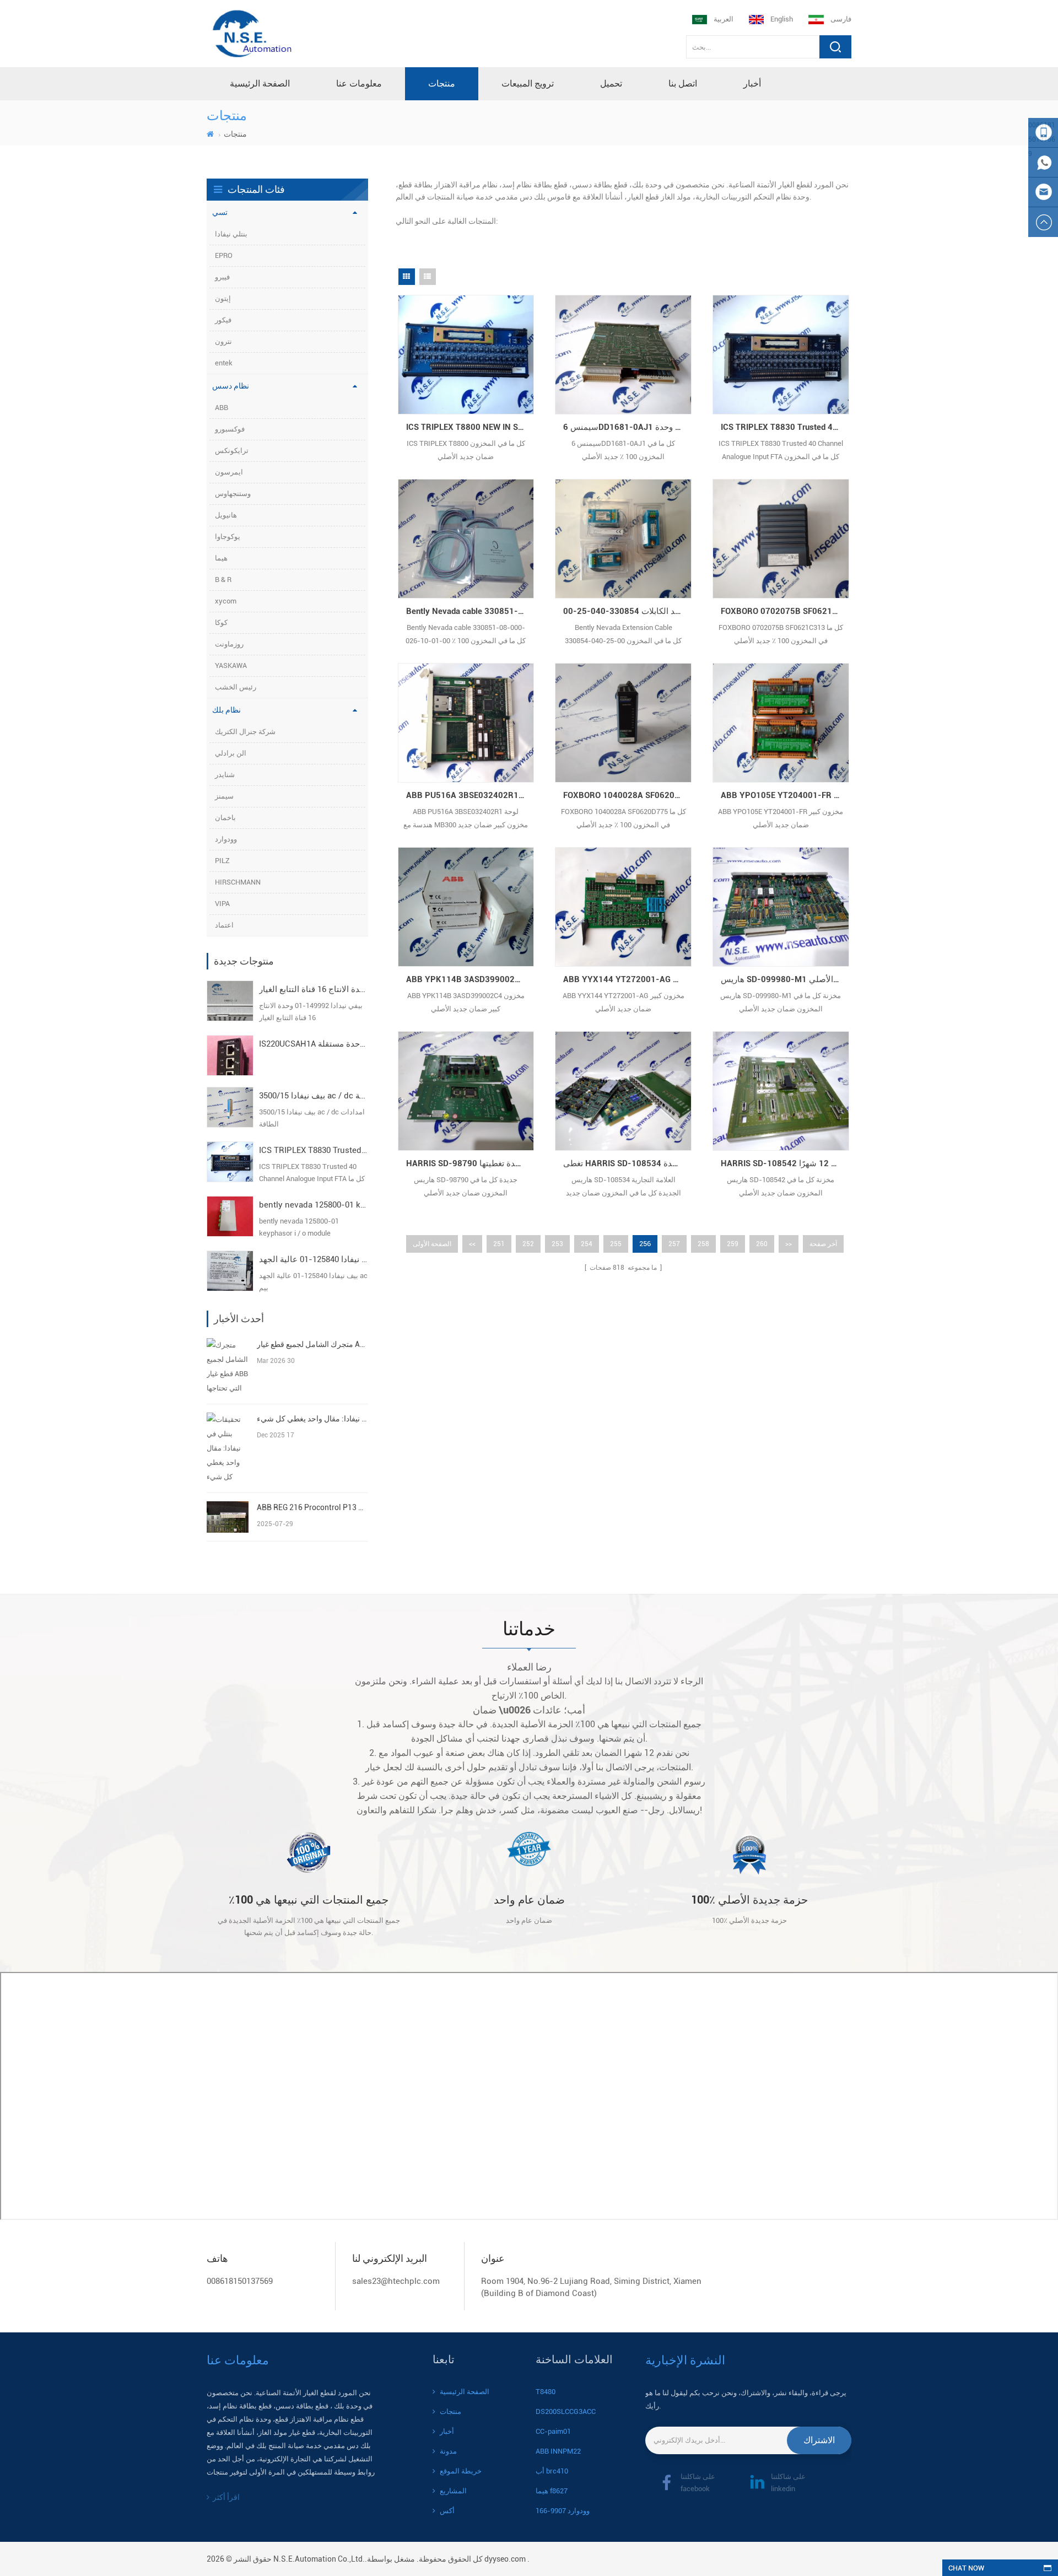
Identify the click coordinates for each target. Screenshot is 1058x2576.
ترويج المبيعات (528, 83)
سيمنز (224, 796)
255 (616, 1244)
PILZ (222, 861)
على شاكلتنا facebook (698, 2483)
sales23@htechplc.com (396, 2281)
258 (703, 1244)
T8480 (546, 2392)
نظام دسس (231, 386)
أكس (447, 2511)
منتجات (442, 83)
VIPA (222, 904)
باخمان (225, 818)
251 (499, 1244)
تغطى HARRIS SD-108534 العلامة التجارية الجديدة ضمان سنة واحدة (627, 1163)
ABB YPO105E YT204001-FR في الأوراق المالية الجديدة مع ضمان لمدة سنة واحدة (785, 795)
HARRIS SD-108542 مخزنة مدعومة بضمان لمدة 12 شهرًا (785, 1163)
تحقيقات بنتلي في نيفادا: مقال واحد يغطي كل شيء (312, 1419)
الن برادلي (231, 753)
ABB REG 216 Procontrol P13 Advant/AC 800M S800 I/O (312, 1507)
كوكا (221, 623)
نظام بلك (226, 710)
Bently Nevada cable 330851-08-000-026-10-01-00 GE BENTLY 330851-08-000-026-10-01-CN (470, 611)
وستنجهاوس (233, 494)
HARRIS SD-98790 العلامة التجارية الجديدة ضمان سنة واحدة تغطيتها (470, 1163)
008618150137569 (240, 2281)
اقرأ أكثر (226, 2497)
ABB (222, 408)
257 (674, 1244)
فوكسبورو (230, 429)
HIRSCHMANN (238, 882)
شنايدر (225, 775)
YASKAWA (231, 665)
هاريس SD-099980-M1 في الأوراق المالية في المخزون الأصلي (785, 979)
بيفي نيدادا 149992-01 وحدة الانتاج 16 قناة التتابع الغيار (314, 989)
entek (224, 363)
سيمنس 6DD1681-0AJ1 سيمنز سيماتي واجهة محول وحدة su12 (627, 427)
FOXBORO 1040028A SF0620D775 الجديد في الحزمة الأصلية (627, 795)
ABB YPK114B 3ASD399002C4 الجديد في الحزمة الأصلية (470, 979)
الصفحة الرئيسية (260, 83)
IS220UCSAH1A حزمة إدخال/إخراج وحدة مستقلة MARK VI (314, 1044)
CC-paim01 (553, 2431)
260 (762, 1244)
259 (733, 1244)
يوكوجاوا (228, 537)
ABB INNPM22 (558, 2451)
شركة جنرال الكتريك (245, 732)
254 (587, 1244)
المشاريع (453, 2491)
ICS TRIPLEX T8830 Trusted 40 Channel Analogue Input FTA (314, 1150)
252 (528, 1244)
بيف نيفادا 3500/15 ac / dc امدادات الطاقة (314, 1096)
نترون (223, 341)
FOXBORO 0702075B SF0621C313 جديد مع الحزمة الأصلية (785, 611)
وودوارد (226, 839)
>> (789, 1244)
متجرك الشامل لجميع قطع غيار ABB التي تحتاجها (312, 1344)
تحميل (611, 83)
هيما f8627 (552, 2491)
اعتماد (224, 925)
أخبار (752, 83)
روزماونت (229, 644)
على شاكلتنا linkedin (788, 2483)
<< (472, 1244)
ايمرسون (229, 472)
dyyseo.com (505, 2559)
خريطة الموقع (461, 2471)
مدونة (448, 2451)
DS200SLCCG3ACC (566, 2411)
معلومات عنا (359, 83)
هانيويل (226, 515)
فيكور (223, 320)
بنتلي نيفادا (231, 234)
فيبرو (222, 277)
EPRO (224, 255)
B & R (223, 580)
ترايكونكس (232, 451)
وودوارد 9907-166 (563, 2511)
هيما (221, 558)
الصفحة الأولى (432, 1244)
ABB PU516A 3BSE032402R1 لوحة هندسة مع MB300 (470, 795)
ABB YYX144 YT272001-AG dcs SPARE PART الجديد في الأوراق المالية (627, 979)
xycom (226, 601)
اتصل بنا (683, 83)
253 (557, 1244)
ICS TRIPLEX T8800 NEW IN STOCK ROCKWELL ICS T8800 (470, 427)
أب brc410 (552, 2471)
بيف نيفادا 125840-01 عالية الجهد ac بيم (314, 1259)
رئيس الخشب (236, 687)
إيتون (223, 298)
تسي (220, 212)
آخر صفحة (823, 1244)
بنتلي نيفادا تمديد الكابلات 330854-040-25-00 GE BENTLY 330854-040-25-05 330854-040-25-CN (627, 611)
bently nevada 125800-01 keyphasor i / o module (314, 1205)
